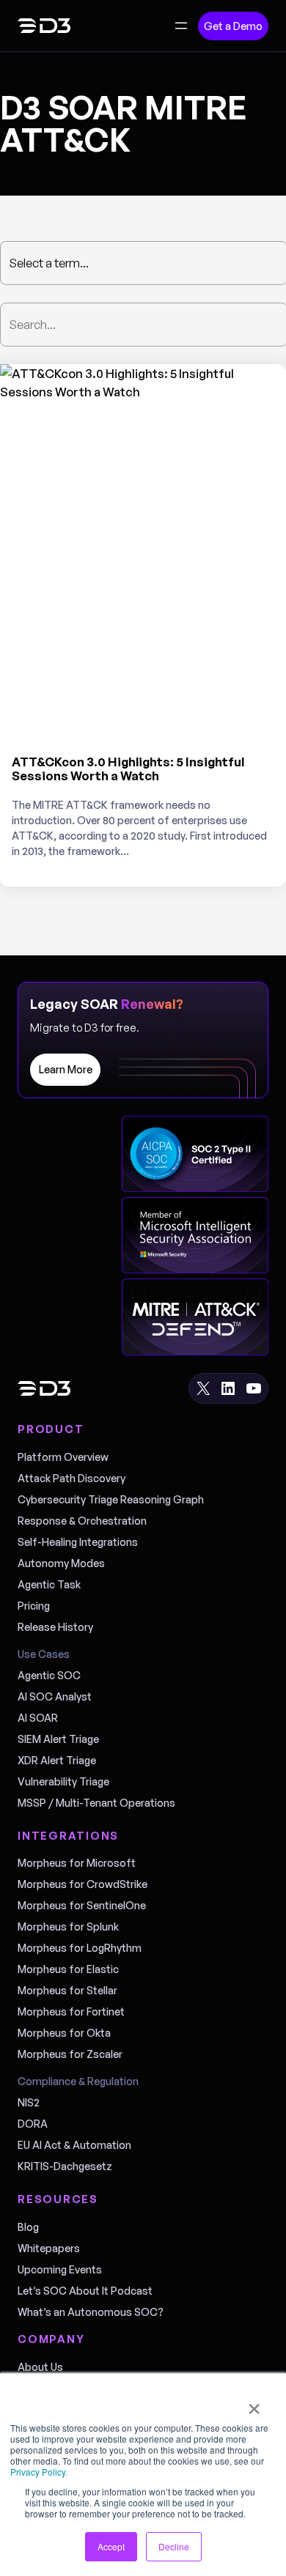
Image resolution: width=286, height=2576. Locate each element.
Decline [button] (174, 2546)
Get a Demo (233, 26)
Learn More (66, 1069)
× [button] (254, 2404)
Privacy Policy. (39, 2472)
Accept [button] (111, 2546)
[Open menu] (181, 26)
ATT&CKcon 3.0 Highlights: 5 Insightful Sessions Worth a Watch (128, 769)
